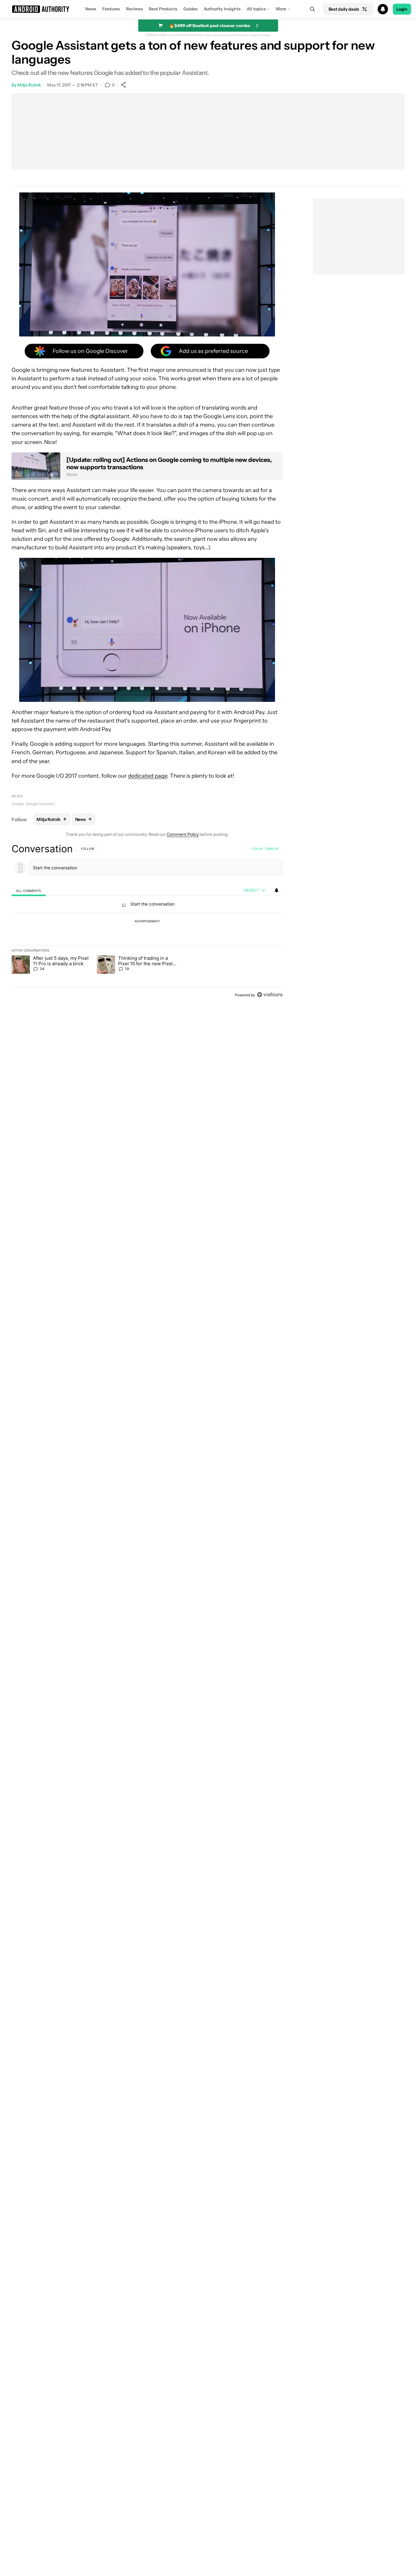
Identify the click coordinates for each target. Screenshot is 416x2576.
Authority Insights (222, 9)
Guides (190, 9)
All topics (256, 9)
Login (402, 9)
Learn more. (261, 35)
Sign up (272, 849)
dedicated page (148, 776)
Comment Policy (183, 834)
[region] (147, 922)
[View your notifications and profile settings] (277, 890)
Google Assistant (40, 804)
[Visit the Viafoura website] (270, 995)
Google (18, 804)
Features (111, 9)
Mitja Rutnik (29, 85)
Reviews (134, 9)
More (281, 9)
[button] (208, 9)
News (91, 9)
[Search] (312, 9)
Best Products (163, 9)
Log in (257, 849)
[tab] (29, 890)
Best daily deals (344, 9)
